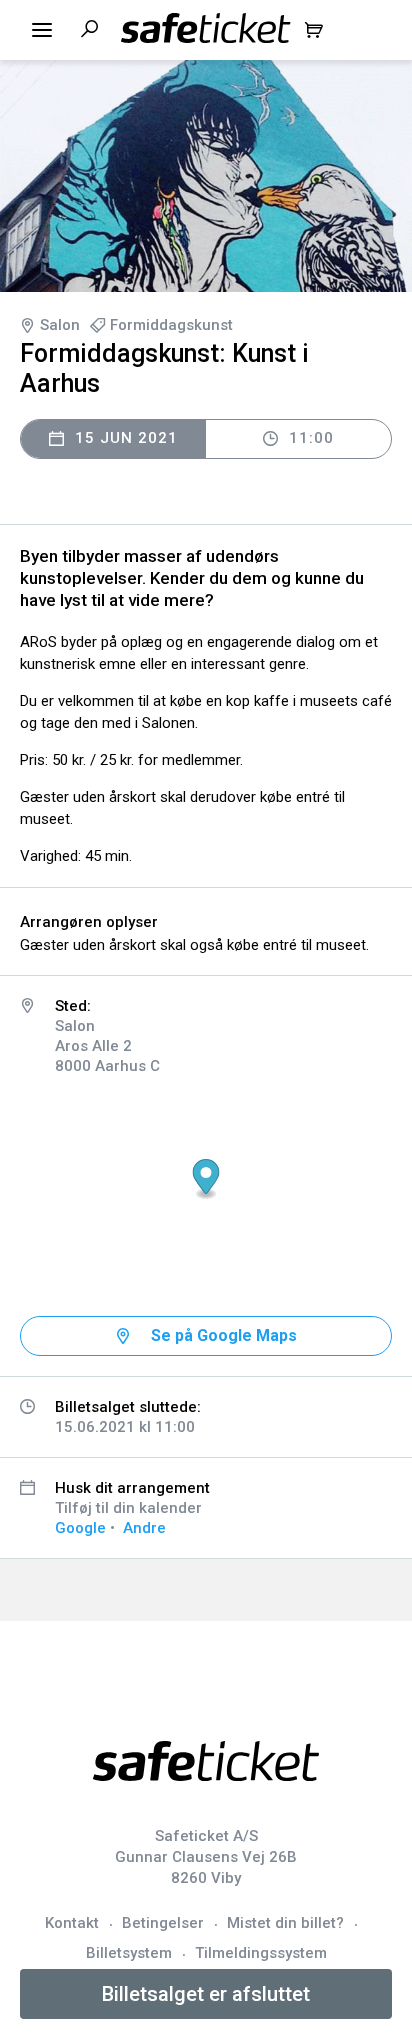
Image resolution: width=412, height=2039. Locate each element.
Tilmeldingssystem (261, 1953)
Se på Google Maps (224, 1335)
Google (80, 1528)
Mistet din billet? (285, 1923)
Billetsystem (129, 1953)
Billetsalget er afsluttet (206, 1994)
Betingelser (163, 1923)
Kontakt (72, 1923)
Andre (144, 1528)
